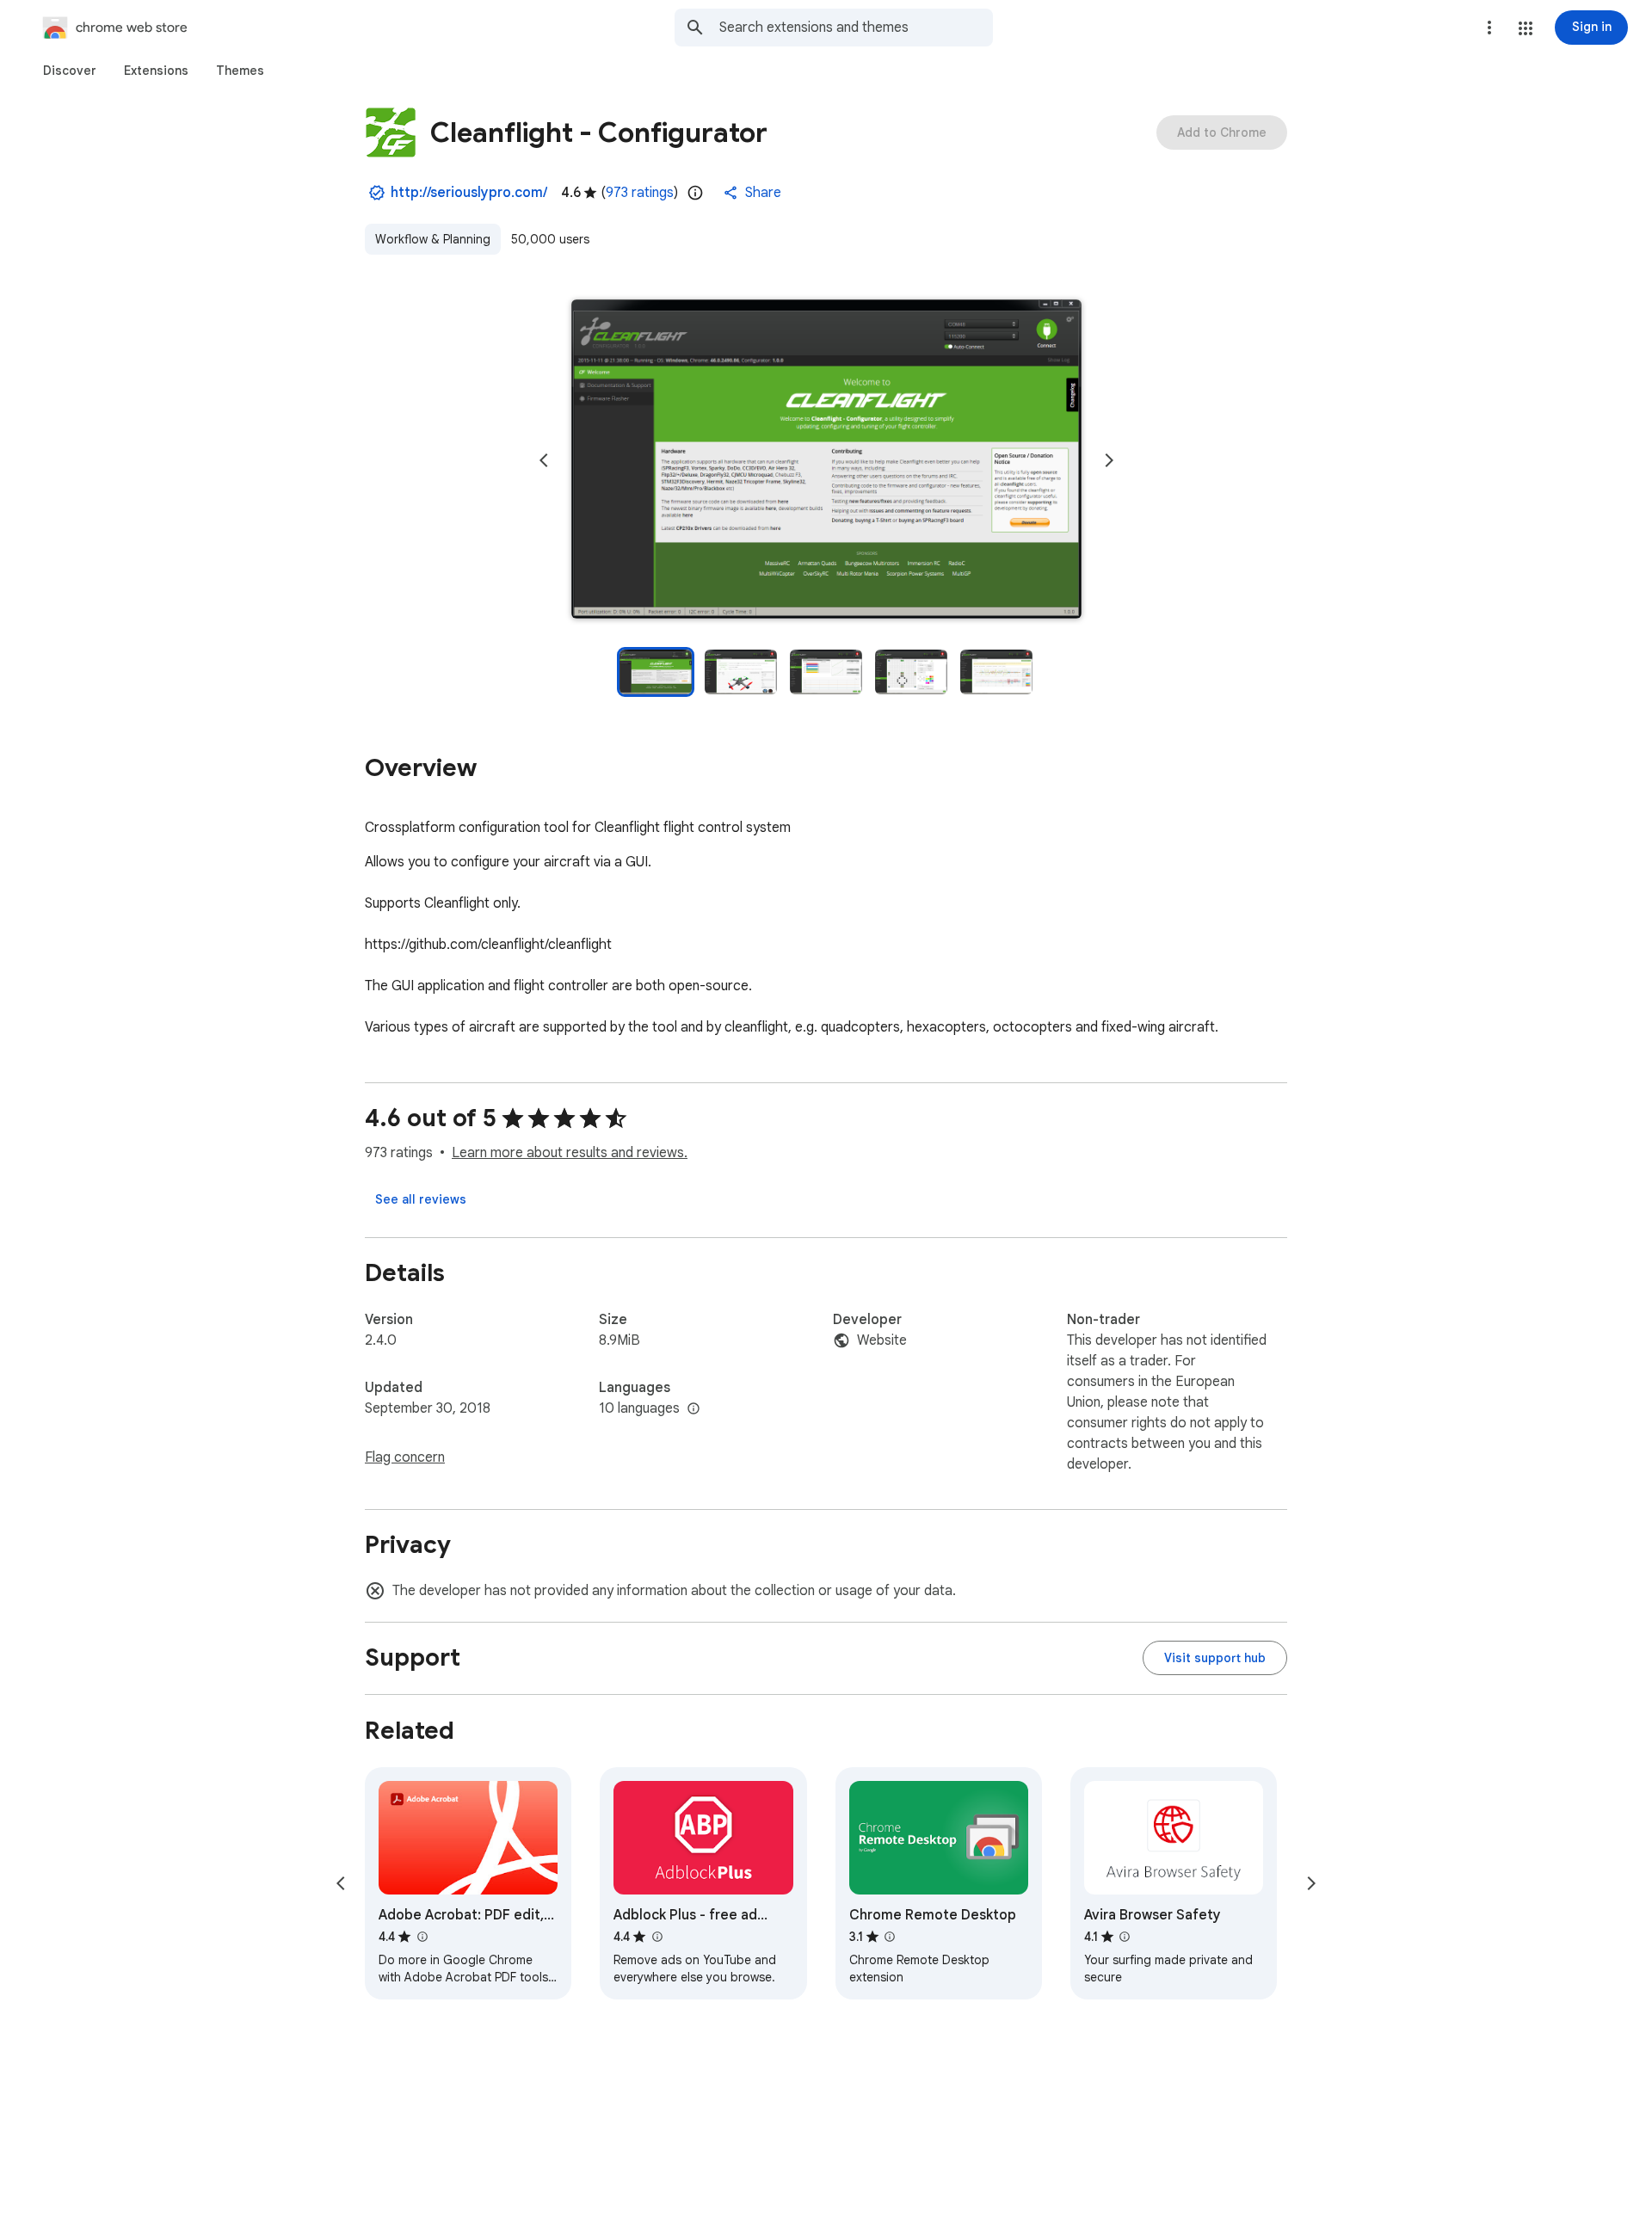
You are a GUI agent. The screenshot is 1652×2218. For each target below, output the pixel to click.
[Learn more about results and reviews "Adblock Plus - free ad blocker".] (656, 1937)
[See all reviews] (421, 1199)
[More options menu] (1489, 28)
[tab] (70, 71)
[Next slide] (1109, 460)
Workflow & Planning (433, 239)
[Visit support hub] (1215, 1658)
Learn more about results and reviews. (570, 1153)
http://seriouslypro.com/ (469, 193)
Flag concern (405, 1457)
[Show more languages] (693, 1409)
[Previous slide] (544, 460)
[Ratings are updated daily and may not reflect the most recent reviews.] (695, 193)
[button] (1526, 28)
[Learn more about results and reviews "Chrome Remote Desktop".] (890, 1937)
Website (882, 1340)
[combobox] (856, 28)
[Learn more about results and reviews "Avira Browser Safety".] (1125, 1937)
